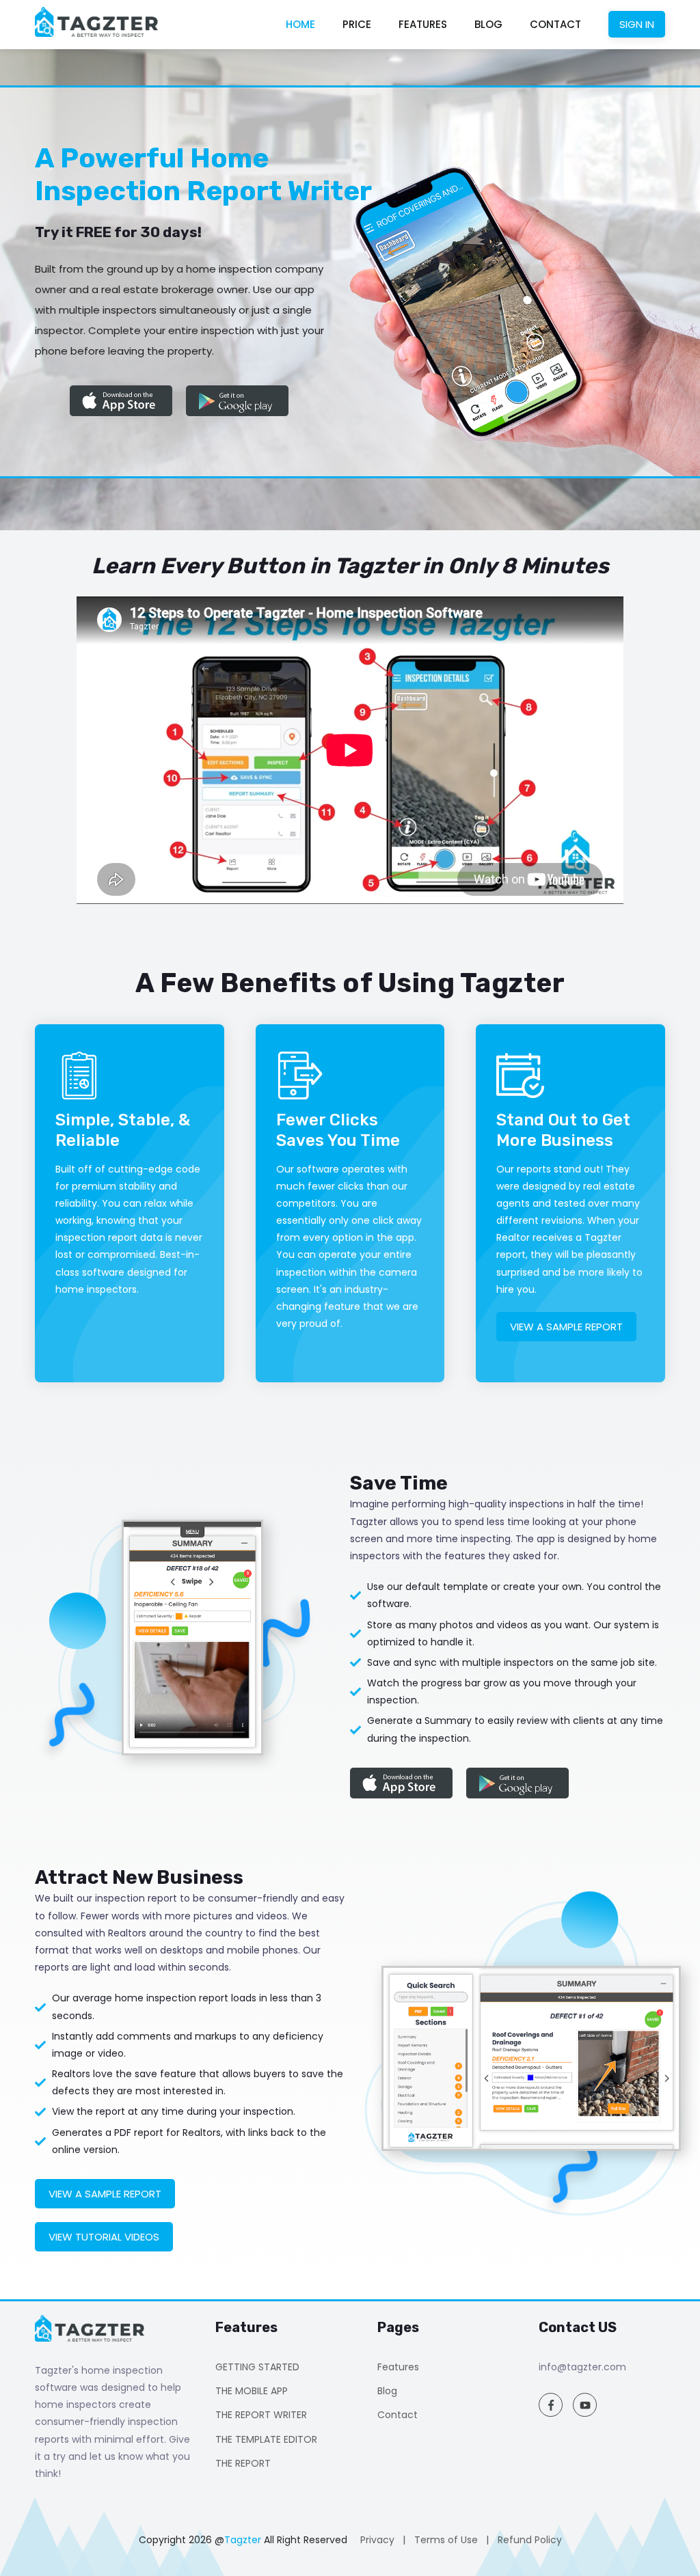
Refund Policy (530, 2540)
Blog (387, 2391)
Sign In (637, 24)
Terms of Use (446, 2540)
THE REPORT (243, 2463)
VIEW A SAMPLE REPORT (566, 1327)
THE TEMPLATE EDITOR (266, 2439)
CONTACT (555, 24)
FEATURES (423, 24)
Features (398, 2367)
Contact (398, 2415)
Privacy (377, 2540)
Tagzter (243, 2540)
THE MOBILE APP (252, 2391)
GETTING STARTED (257, 2367)
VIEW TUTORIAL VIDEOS (104, 2237)
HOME (300, 24)
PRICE (357, 24)
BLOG (488, 24)
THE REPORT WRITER (261, 2415)
